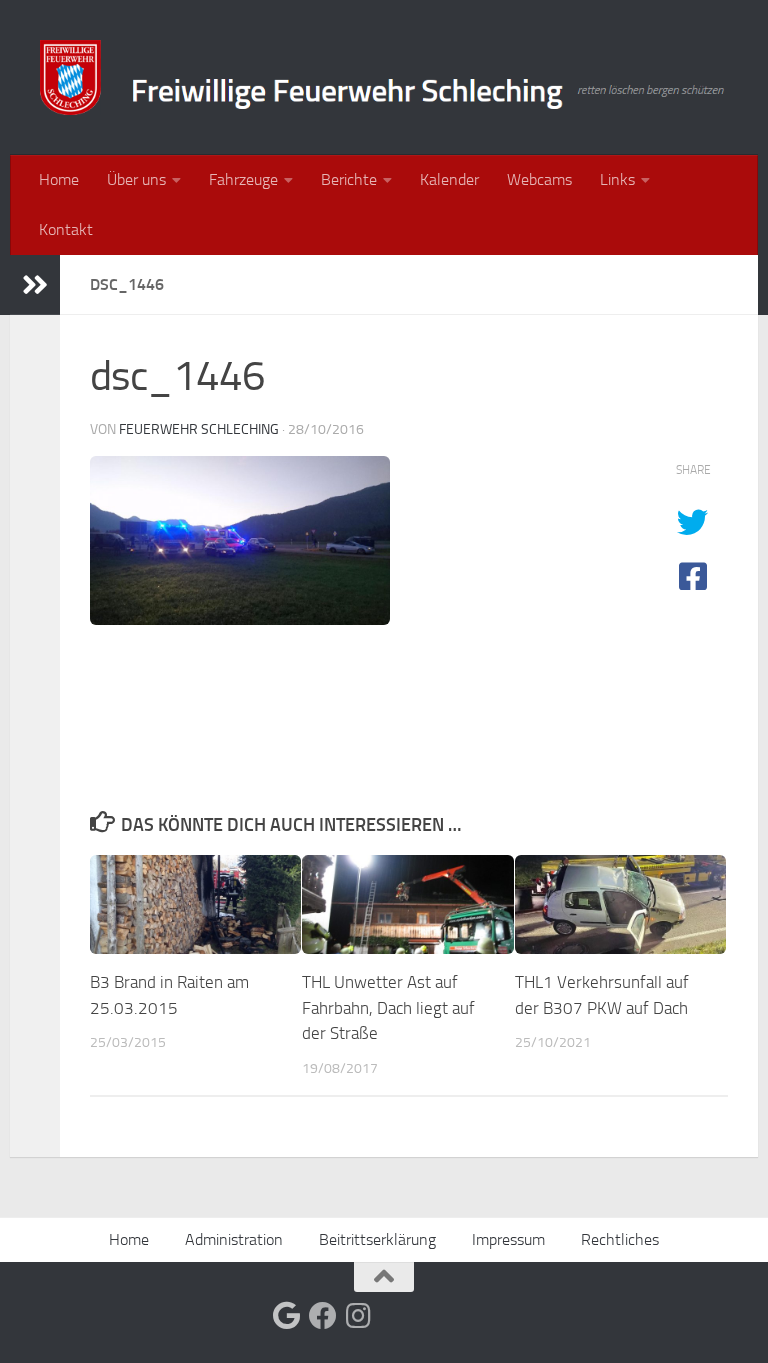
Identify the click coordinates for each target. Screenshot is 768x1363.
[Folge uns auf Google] (287, 1316)
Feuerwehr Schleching (199, 429)
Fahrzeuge (243, 179)
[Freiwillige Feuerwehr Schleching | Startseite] (384, 77)
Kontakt (66, 229)
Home (59, 179)
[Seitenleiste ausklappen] (35, 285)
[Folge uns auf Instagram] (359, 1316)
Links (617, 179)
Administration (234, 1239)
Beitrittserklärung (377, 1239)
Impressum (508, 1239)
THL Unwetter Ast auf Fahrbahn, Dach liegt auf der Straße (388, 1007)
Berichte (349, 179)
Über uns (136, 179)
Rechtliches (620, 1239)
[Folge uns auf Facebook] (323, 1316)
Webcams (539, 179)
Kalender (449, 179)
